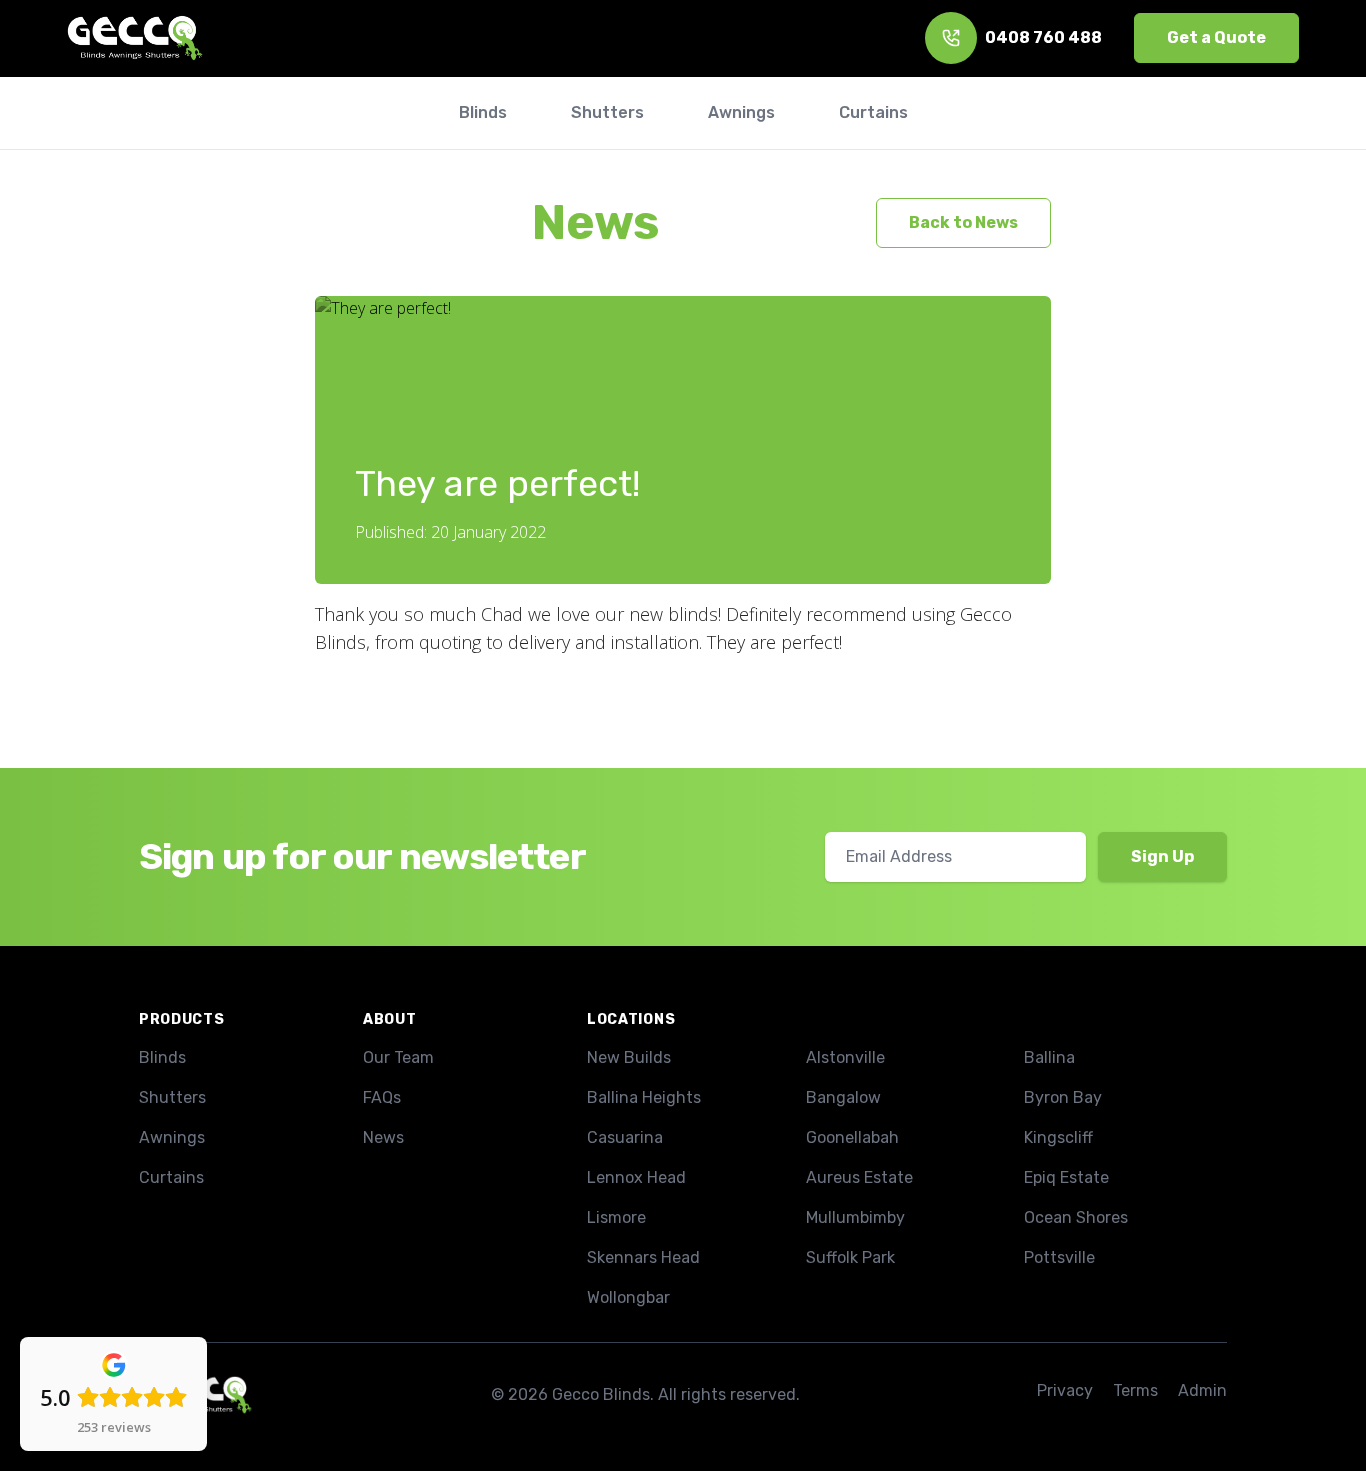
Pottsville (1059, 1257)
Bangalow (843, 1097)
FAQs (382, 1097)
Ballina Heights (644, 1097)
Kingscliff (1058, 1137)
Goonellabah (852, 1137)
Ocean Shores (1076, 1217)
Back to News (963, 222)
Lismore (616, 1217)
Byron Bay (1063, 1097)
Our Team (398, 1057)
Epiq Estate (1066, 1177)
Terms (1135, 1390)
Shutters (172, 1097)
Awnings (172, 1137)
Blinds (162, 1057)
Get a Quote (1216, 37)
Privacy (1065, 1390)
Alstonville (845, 1057)
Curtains (171, 1177)
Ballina (1049, 1057)
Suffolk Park (850, 1257)
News (595, 222)
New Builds (629, 1057)
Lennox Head (636, 1177)
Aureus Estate (859, 1177)
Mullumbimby (855, 1217)
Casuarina (625, 1137)
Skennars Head (643, 1257)
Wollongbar (628, 1297)
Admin (1202, 1390)
